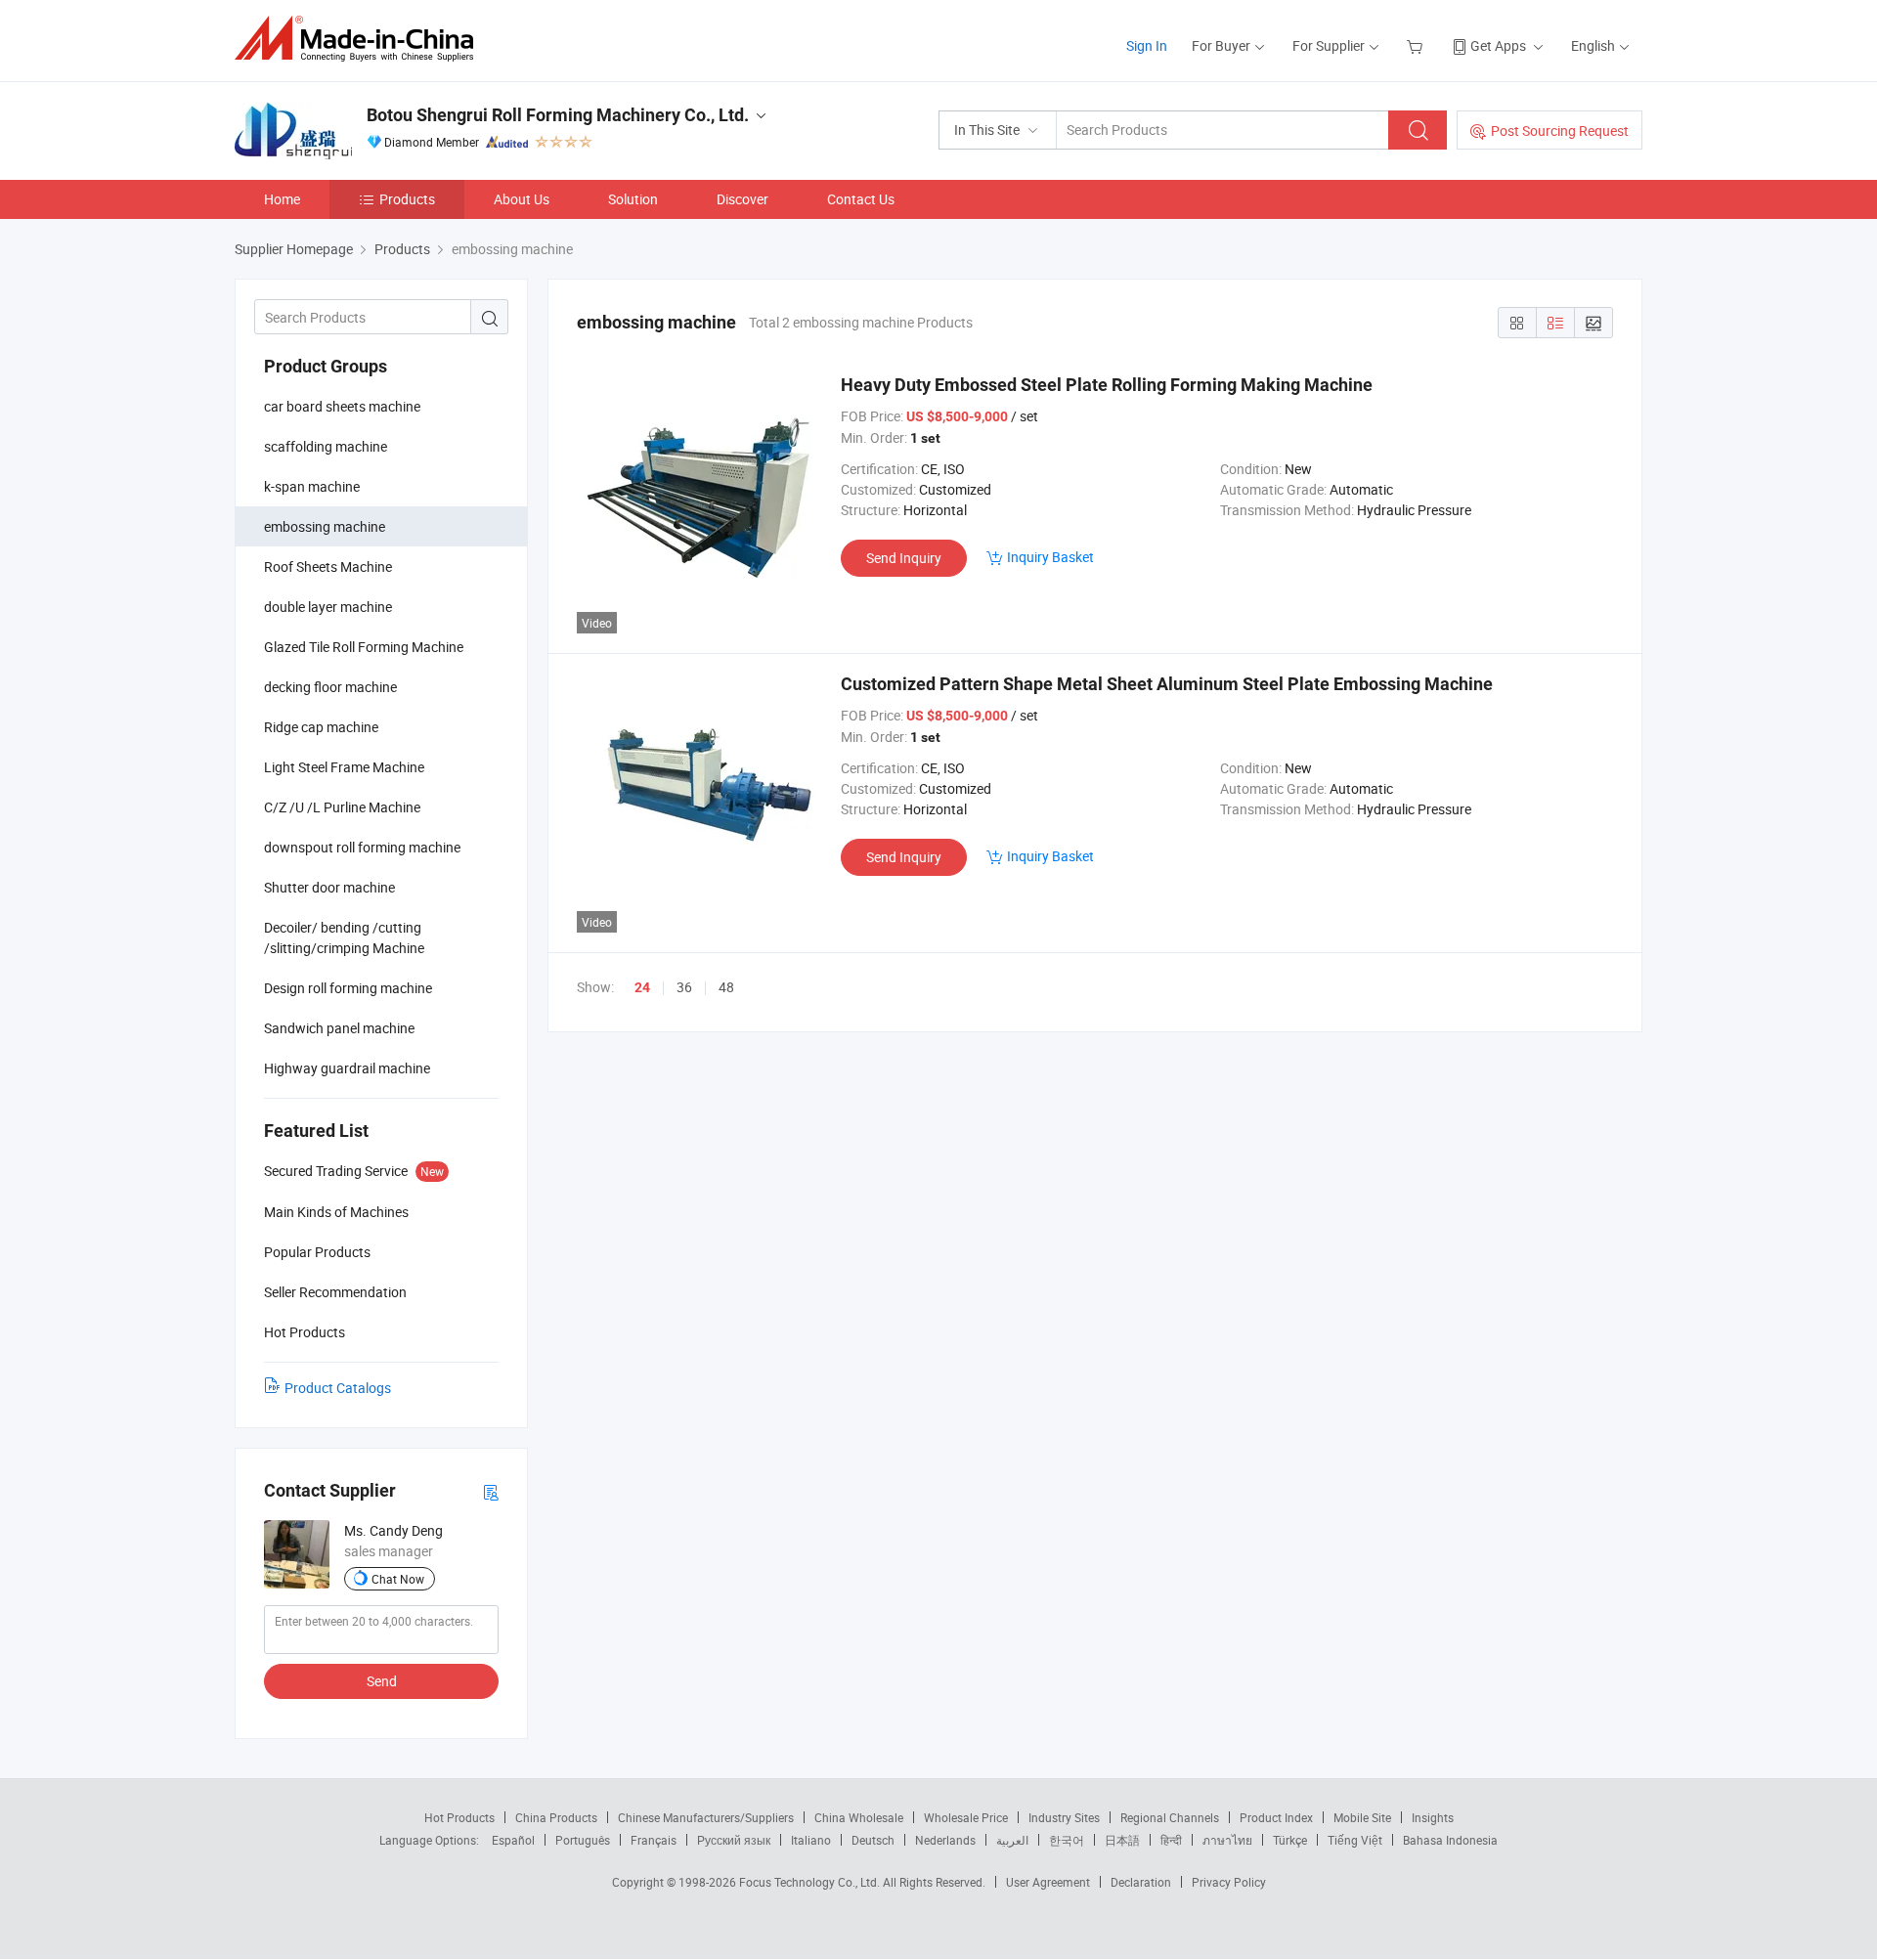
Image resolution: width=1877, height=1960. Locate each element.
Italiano (811, 1840)
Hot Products (459, 1817)
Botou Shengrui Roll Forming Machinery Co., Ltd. (558, 115)
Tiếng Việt (1355, 1840)
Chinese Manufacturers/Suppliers (706, 1817)
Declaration (1141, 1882)
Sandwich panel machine (339, 1028)
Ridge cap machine (321, 727)
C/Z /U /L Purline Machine (342, 807)
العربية (1012, 1840)
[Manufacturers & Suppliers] (360, 39)
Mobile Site (1362, 1817)
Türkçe (1290, 1840)
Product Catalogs (338, 1388)
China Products (556, 1817)
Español (513, 1840)
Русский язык (734, 1840)
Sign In (1147, 45)
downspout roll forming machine (362, 847)
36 (684, 987)
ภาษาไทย (1227, 1840)
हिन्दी (1171, 1840)
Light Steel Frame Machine (344, 767)
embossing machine (325, 526)
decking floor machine (330, 687)
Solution (633, 199)
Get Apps (1498, 45)
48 (726, 987)
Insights (1433, 1817)
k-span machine (312, 486)
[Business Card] (491, 1491)
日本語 (1122, 1840)
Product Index (1276, 1817)
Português (583, 1840)
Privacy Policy (1229, 1882)
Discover (742, 199)
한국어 (1067, 1840)
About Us (522, 199)
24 (642, 987)
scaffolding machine (326, 446)
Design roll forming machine (348, 988)
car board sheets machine (342, 406)
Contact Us (861, 199)
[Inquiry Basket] (1417, 45)
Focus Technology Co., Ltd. (811, 1882)
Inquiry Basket (1050, 557)
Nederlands (945, 1840)
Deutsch (873, 1840)
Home (282, 199)
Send (382, 1681)
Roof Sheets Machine (328, 566)
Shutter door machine (329, 887)
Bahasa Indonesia (1450, 1840)
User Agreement (1048, 1882)
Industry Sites (1064, 1817)
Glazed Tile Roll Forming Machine (364, 647)
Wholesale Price (966, 1817)
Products (407, 199)
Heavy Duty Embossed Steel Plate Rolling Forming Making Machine (1107, 385)
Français (654, 1840)
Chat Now (398, 1579)
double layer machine (328, 607)
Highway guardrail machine (347, 1068)
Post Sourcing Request (1560, 131)
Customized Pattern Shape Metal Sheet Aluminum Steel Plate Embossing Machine (1167, 684)
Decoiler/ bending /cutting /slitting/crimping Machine (344, 937)
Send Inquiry (904, 558)
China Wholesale (859, 1817)
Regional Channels (1170, 1817)
